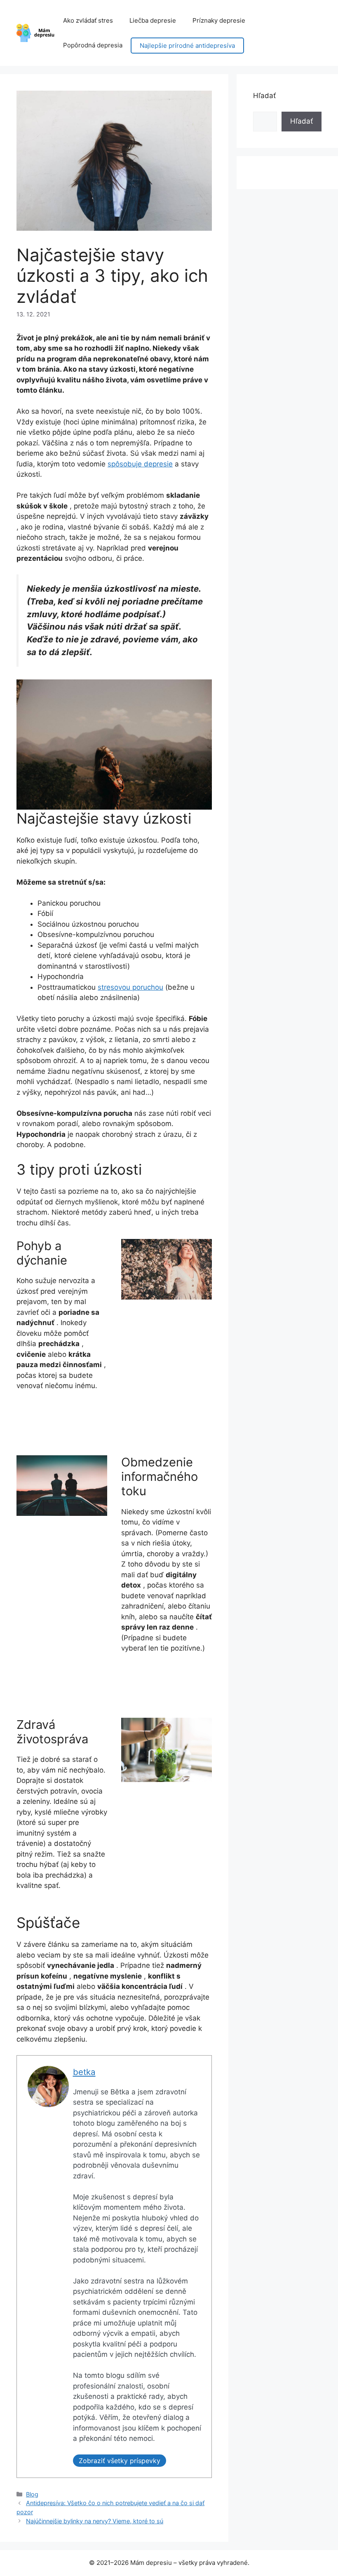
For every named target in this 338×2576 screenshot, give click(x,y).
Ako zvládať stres (88, 20)
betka (84, 2072)
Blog (32, 2494)
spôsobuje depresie (140, 464)
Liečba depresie (153, 20)
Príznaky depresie (219, 20)
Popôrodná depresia (93, 45)
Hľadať (264, 96)
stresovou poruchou (130, 987)
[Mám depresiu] (36, 33)
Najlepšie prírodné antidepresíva (187, 46)
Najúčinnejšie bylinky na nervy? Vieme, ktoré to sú (95, 2521)
